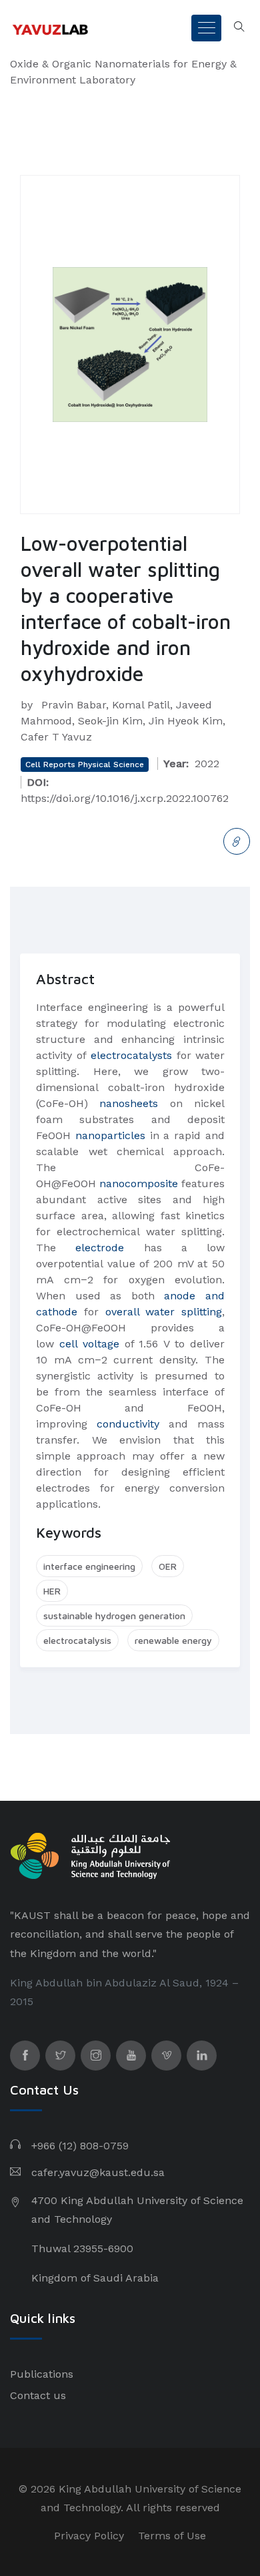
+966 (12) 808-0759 (80, 2146)
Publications (42, 2374)
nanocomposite (139, 1184)
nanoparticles (110, 1135)
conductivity (128, 1424)
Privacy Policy (89, 2536)
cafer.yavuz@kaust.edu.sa (98, 2172)
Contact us (38, 2395)
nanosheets (129, 1103)
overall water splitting (164, 1312)
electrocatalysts (131, 1055)
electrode (100, 1248)
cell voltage (89, 1344)
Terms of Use (172, 2536)
